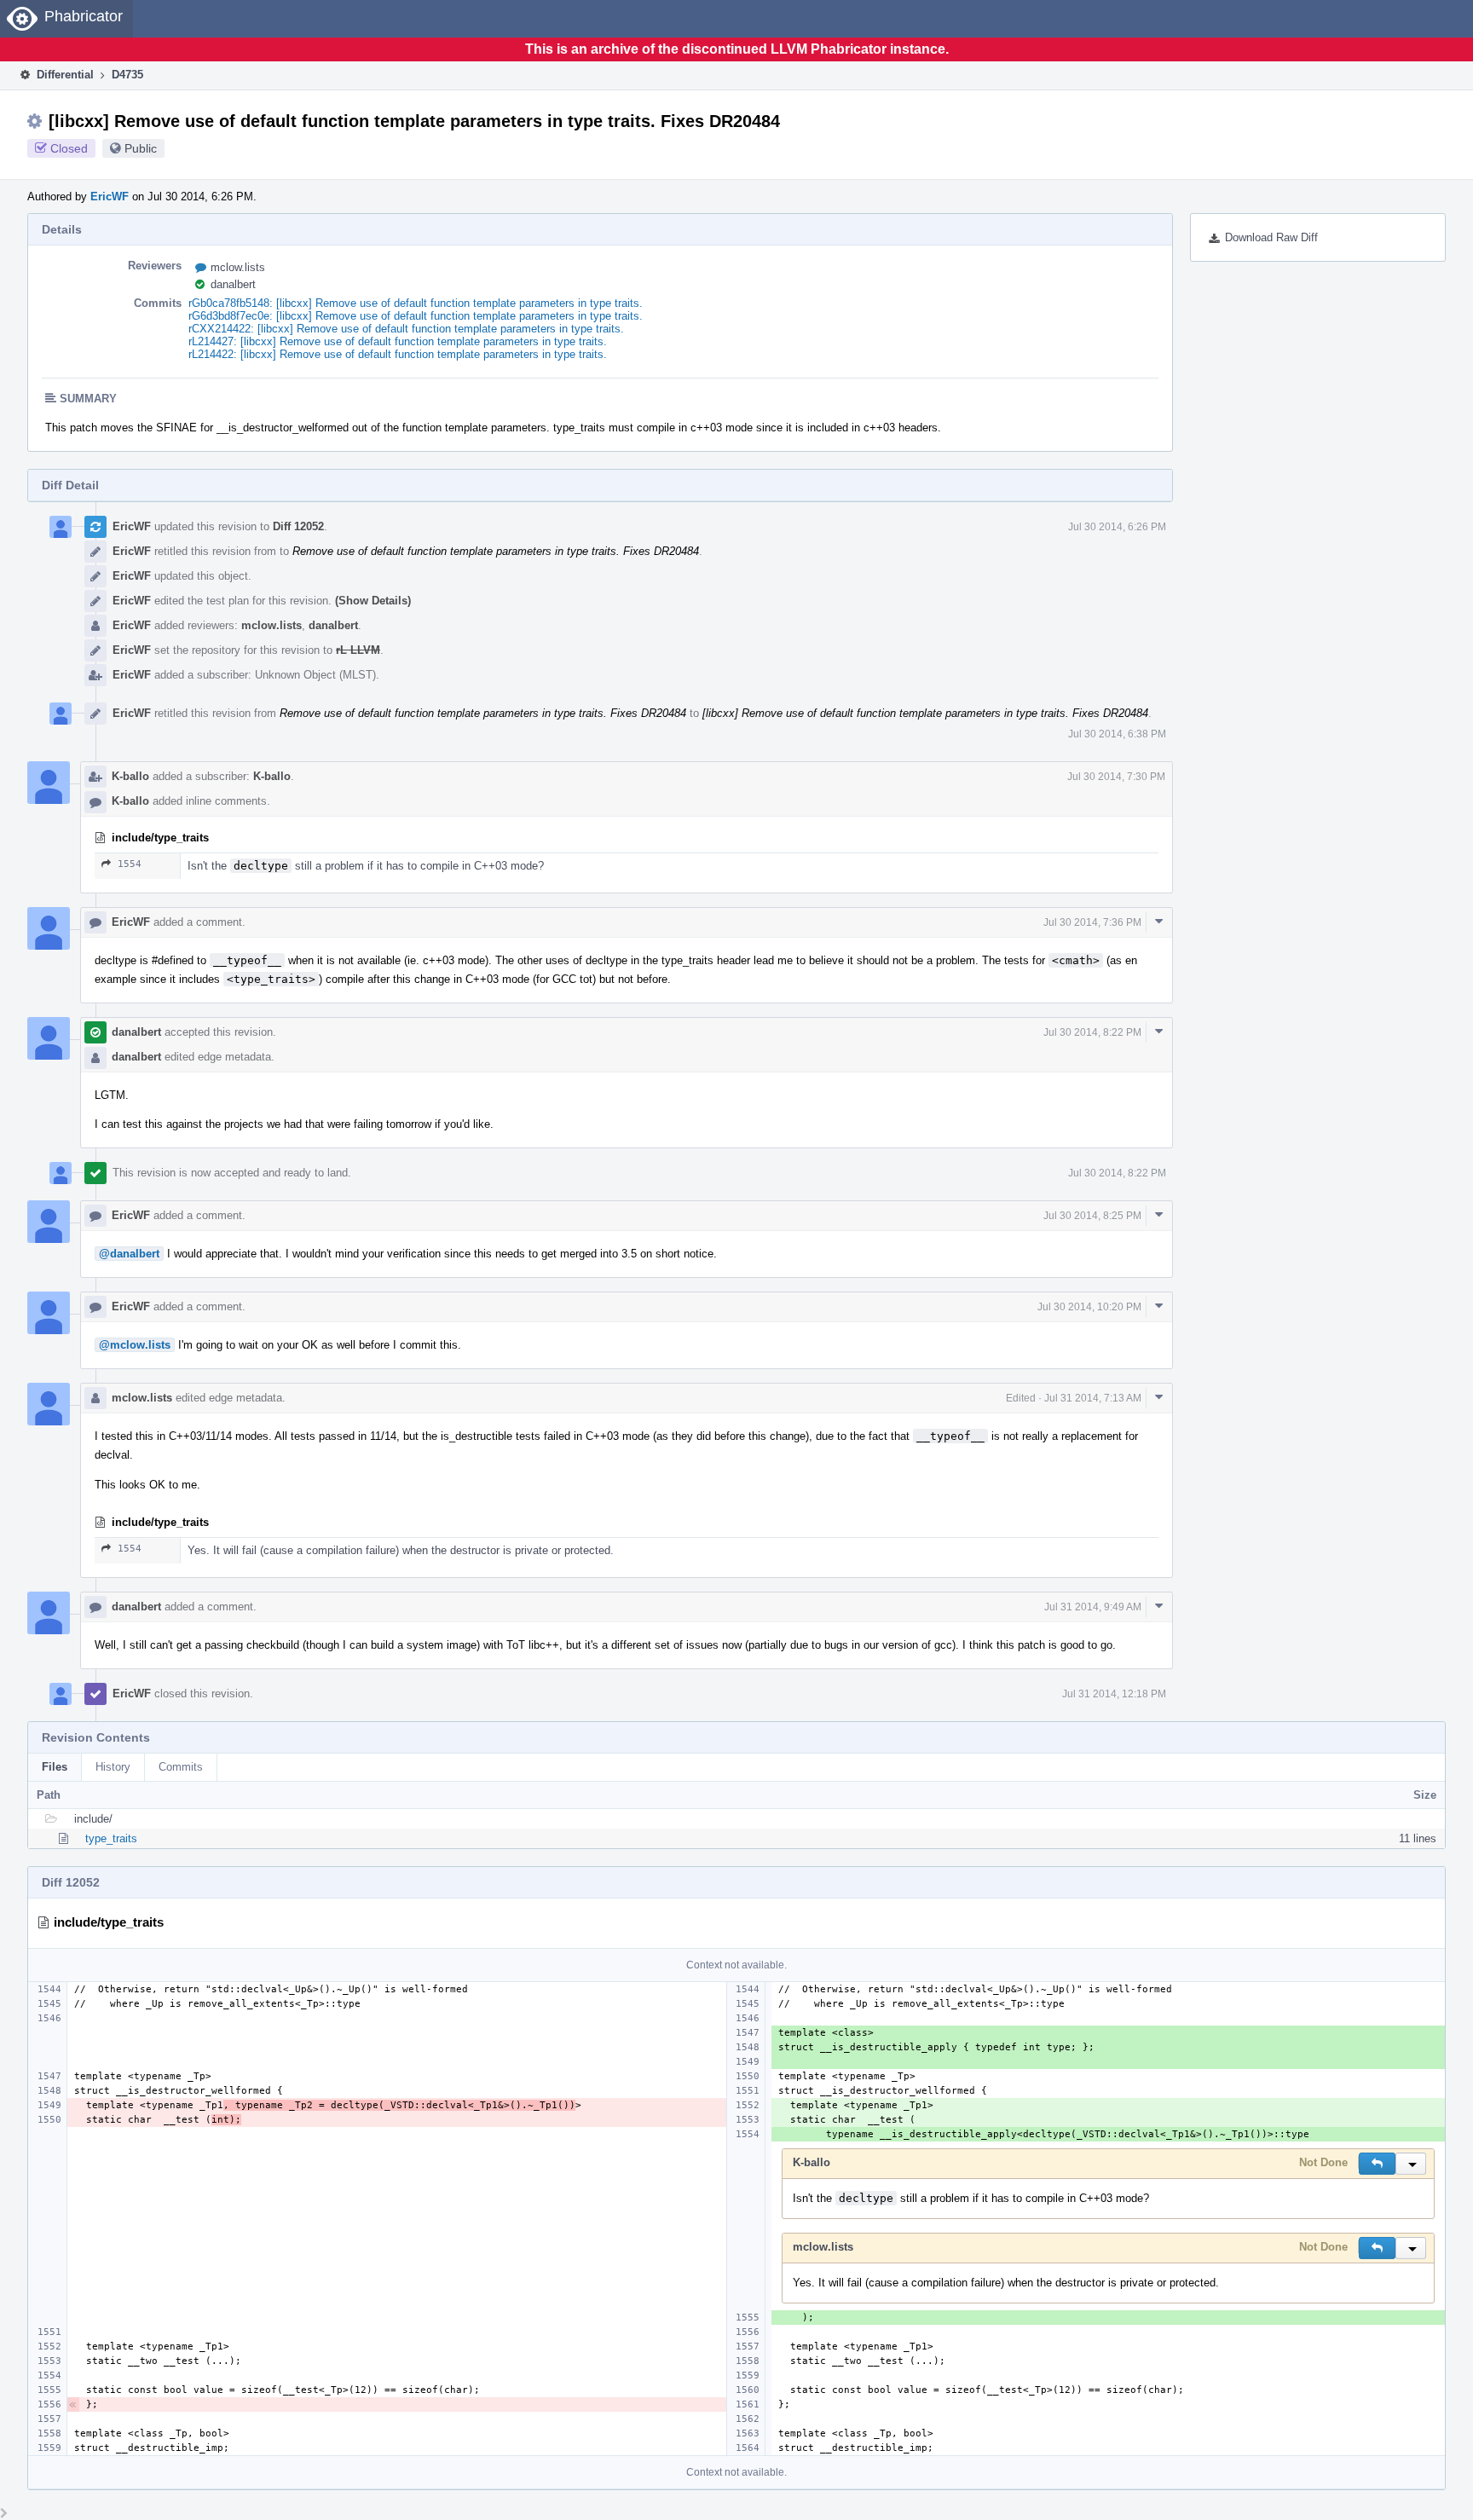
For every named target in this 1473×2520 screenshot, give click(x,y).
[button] (1377, 2164)
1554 (130, 864)
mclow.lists (238, 267)
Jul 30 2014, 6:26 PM (1117, 527)
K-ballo (130, 776)
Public (141, 148)
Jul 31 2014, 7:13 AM (1093, 1398)
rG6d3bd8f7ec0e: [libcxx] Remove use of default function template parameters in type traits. (416, 316)
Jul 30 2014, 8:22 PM (1092, 1032)
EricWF (110, 197)
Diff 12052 (298, 526)
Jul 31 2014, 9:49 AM (1093, 1607)
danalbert (233, 284)
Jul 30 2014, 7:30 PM (1116, 777)
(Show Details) (373, 601)
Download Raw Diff (1271, 237)
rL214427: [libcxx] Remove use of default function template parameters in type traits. (398, 341)
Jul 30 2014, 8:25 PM (1092, 1216)
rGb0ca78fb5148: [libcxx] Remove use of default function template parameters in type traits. (416, 303)
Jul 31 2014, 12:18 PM (1114, 1694)
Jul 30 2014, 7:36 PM (1092, 922)
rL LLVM (358, 650)
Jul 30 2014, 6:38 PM (1117, 734)
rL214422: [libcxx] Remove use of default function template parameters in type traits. (398, 354)
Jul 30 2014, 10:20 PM (1089, 1307)
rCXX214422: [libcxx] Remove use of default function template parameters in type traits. (406, 329)
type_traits (111, 1838)
